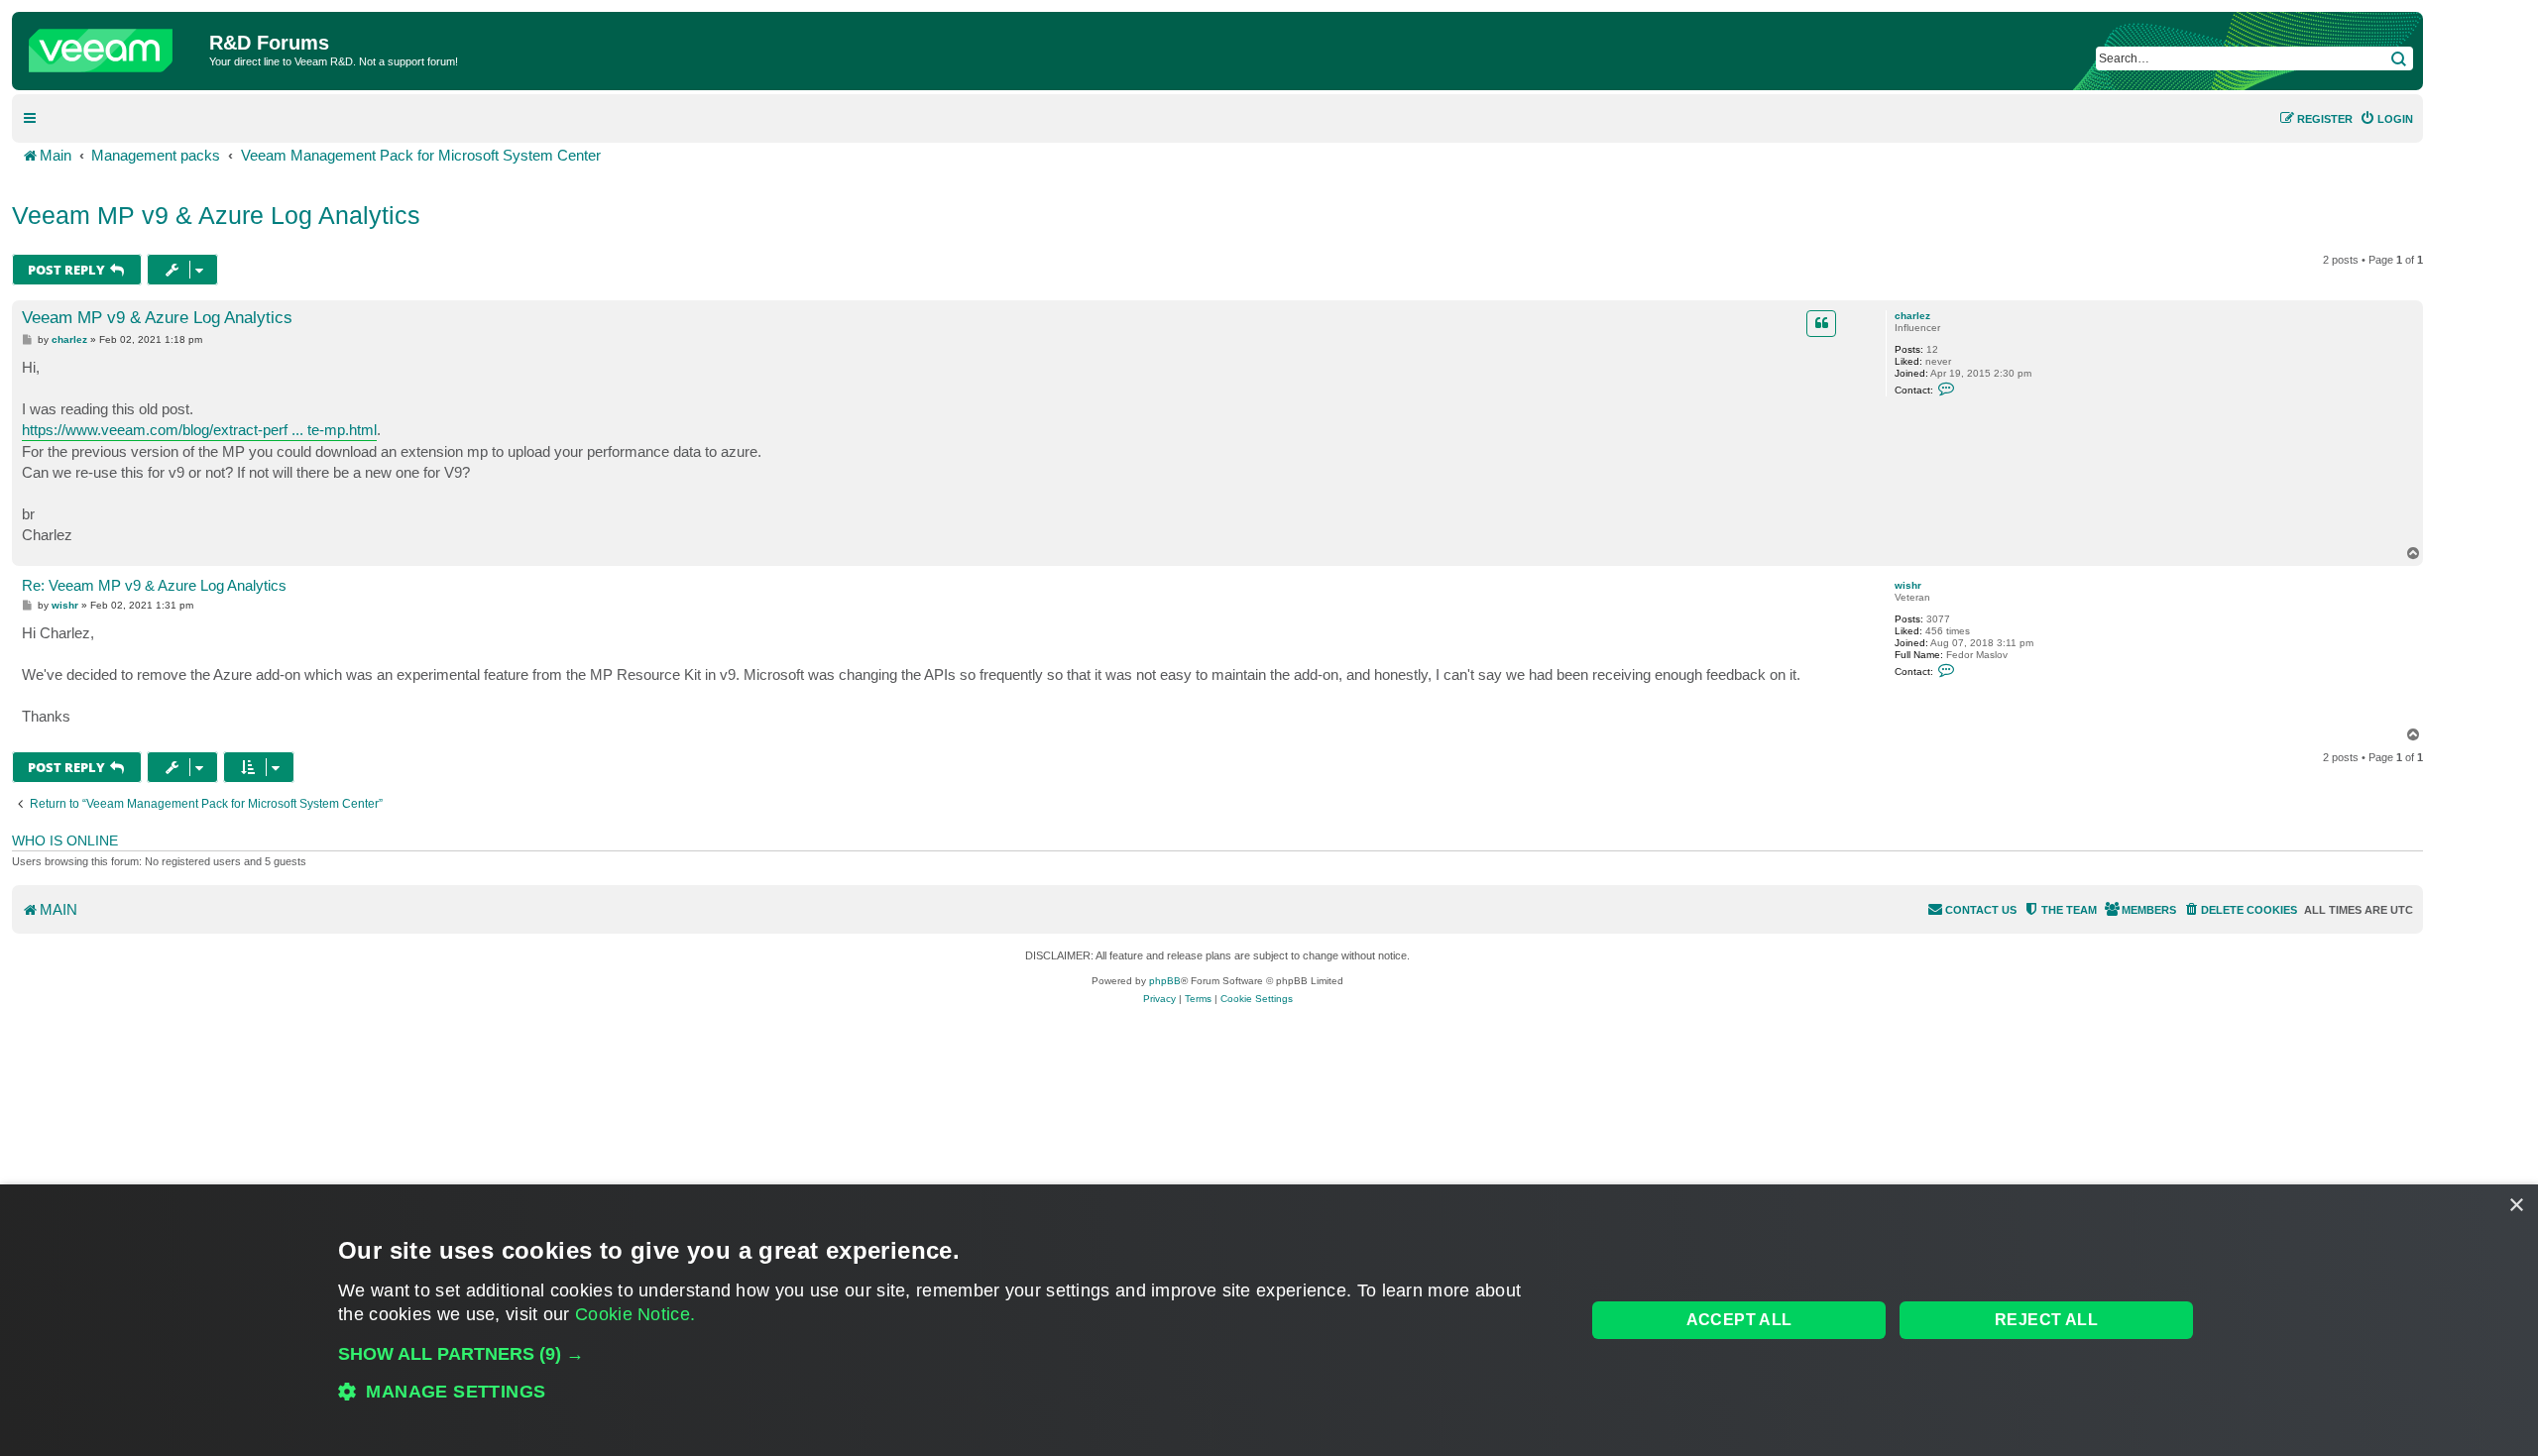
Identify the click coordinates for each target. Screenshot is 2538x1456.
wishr (1908, 585)
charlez (1912, 316)
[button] (943, 1354)
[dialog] (1269, 1320)
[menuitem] (2386, 119)
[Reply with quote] (1821, 323)
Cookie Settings (1257, 999)
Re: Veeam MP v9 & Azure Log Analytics (154, 585)
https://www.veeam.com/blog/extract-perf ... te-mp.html (199, 430)
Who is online (65, 840)
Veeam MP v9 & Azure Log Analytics (216, 215)
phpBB (1165, 981)
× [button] (2516, 1206)
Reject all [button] (2046, 1320)
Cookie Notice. (635, 1314)
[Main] (113, 46)
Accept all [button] (1739, 1320)
